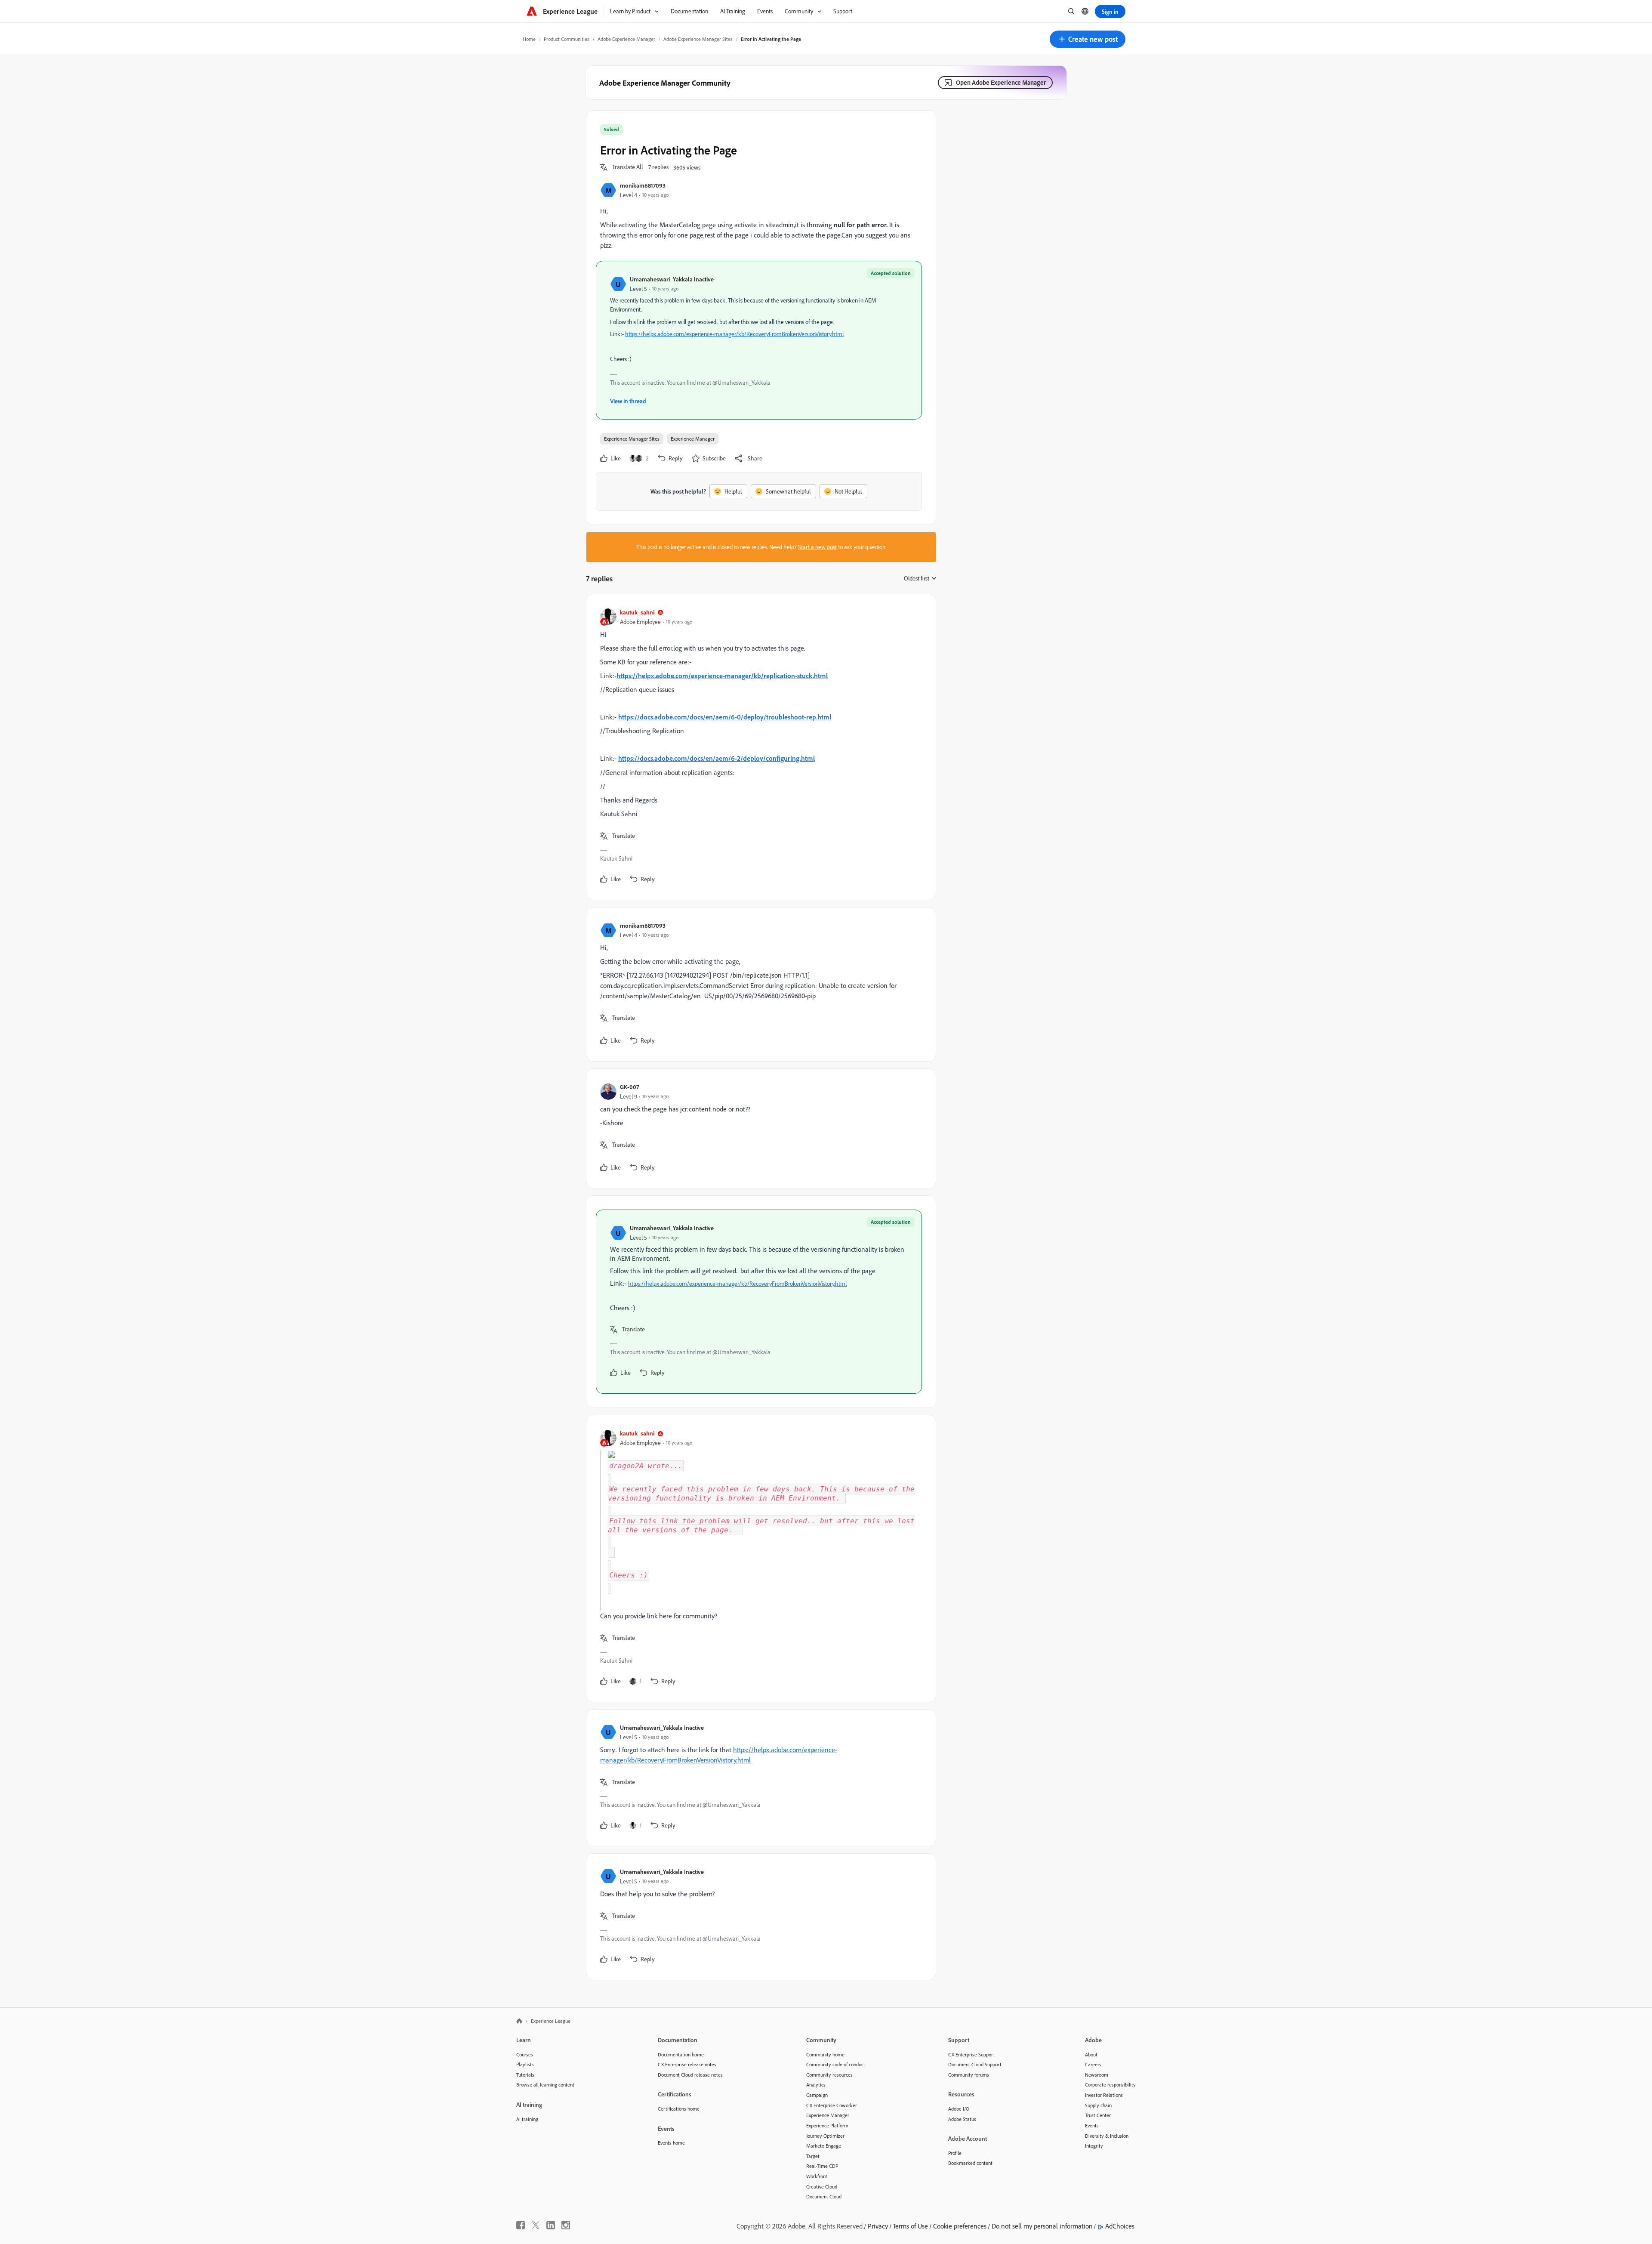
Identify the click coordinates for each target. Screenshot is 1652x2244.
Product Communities (567, 39)
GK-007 (629, 1087)
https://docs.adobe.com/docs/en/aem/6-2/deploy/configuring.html (717, 758)
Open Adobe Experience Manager (1001, 82)
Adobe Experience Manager (626, 39)
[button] (1088, 39)
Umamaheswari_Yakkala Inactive (672, 279)
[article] (759, 747)
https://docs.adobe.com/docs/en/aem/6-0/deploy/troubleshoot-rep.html (725, 717)
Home (529, 39)
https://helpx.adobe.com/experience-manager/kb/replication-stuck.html (722, 676)
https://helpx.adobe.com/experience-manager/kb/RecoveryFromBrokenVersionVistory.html (734, 334)
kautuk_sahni (637, 612)
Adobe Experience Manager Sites (698, 39)
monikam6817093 (643, 185)
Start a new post (817, 547)
